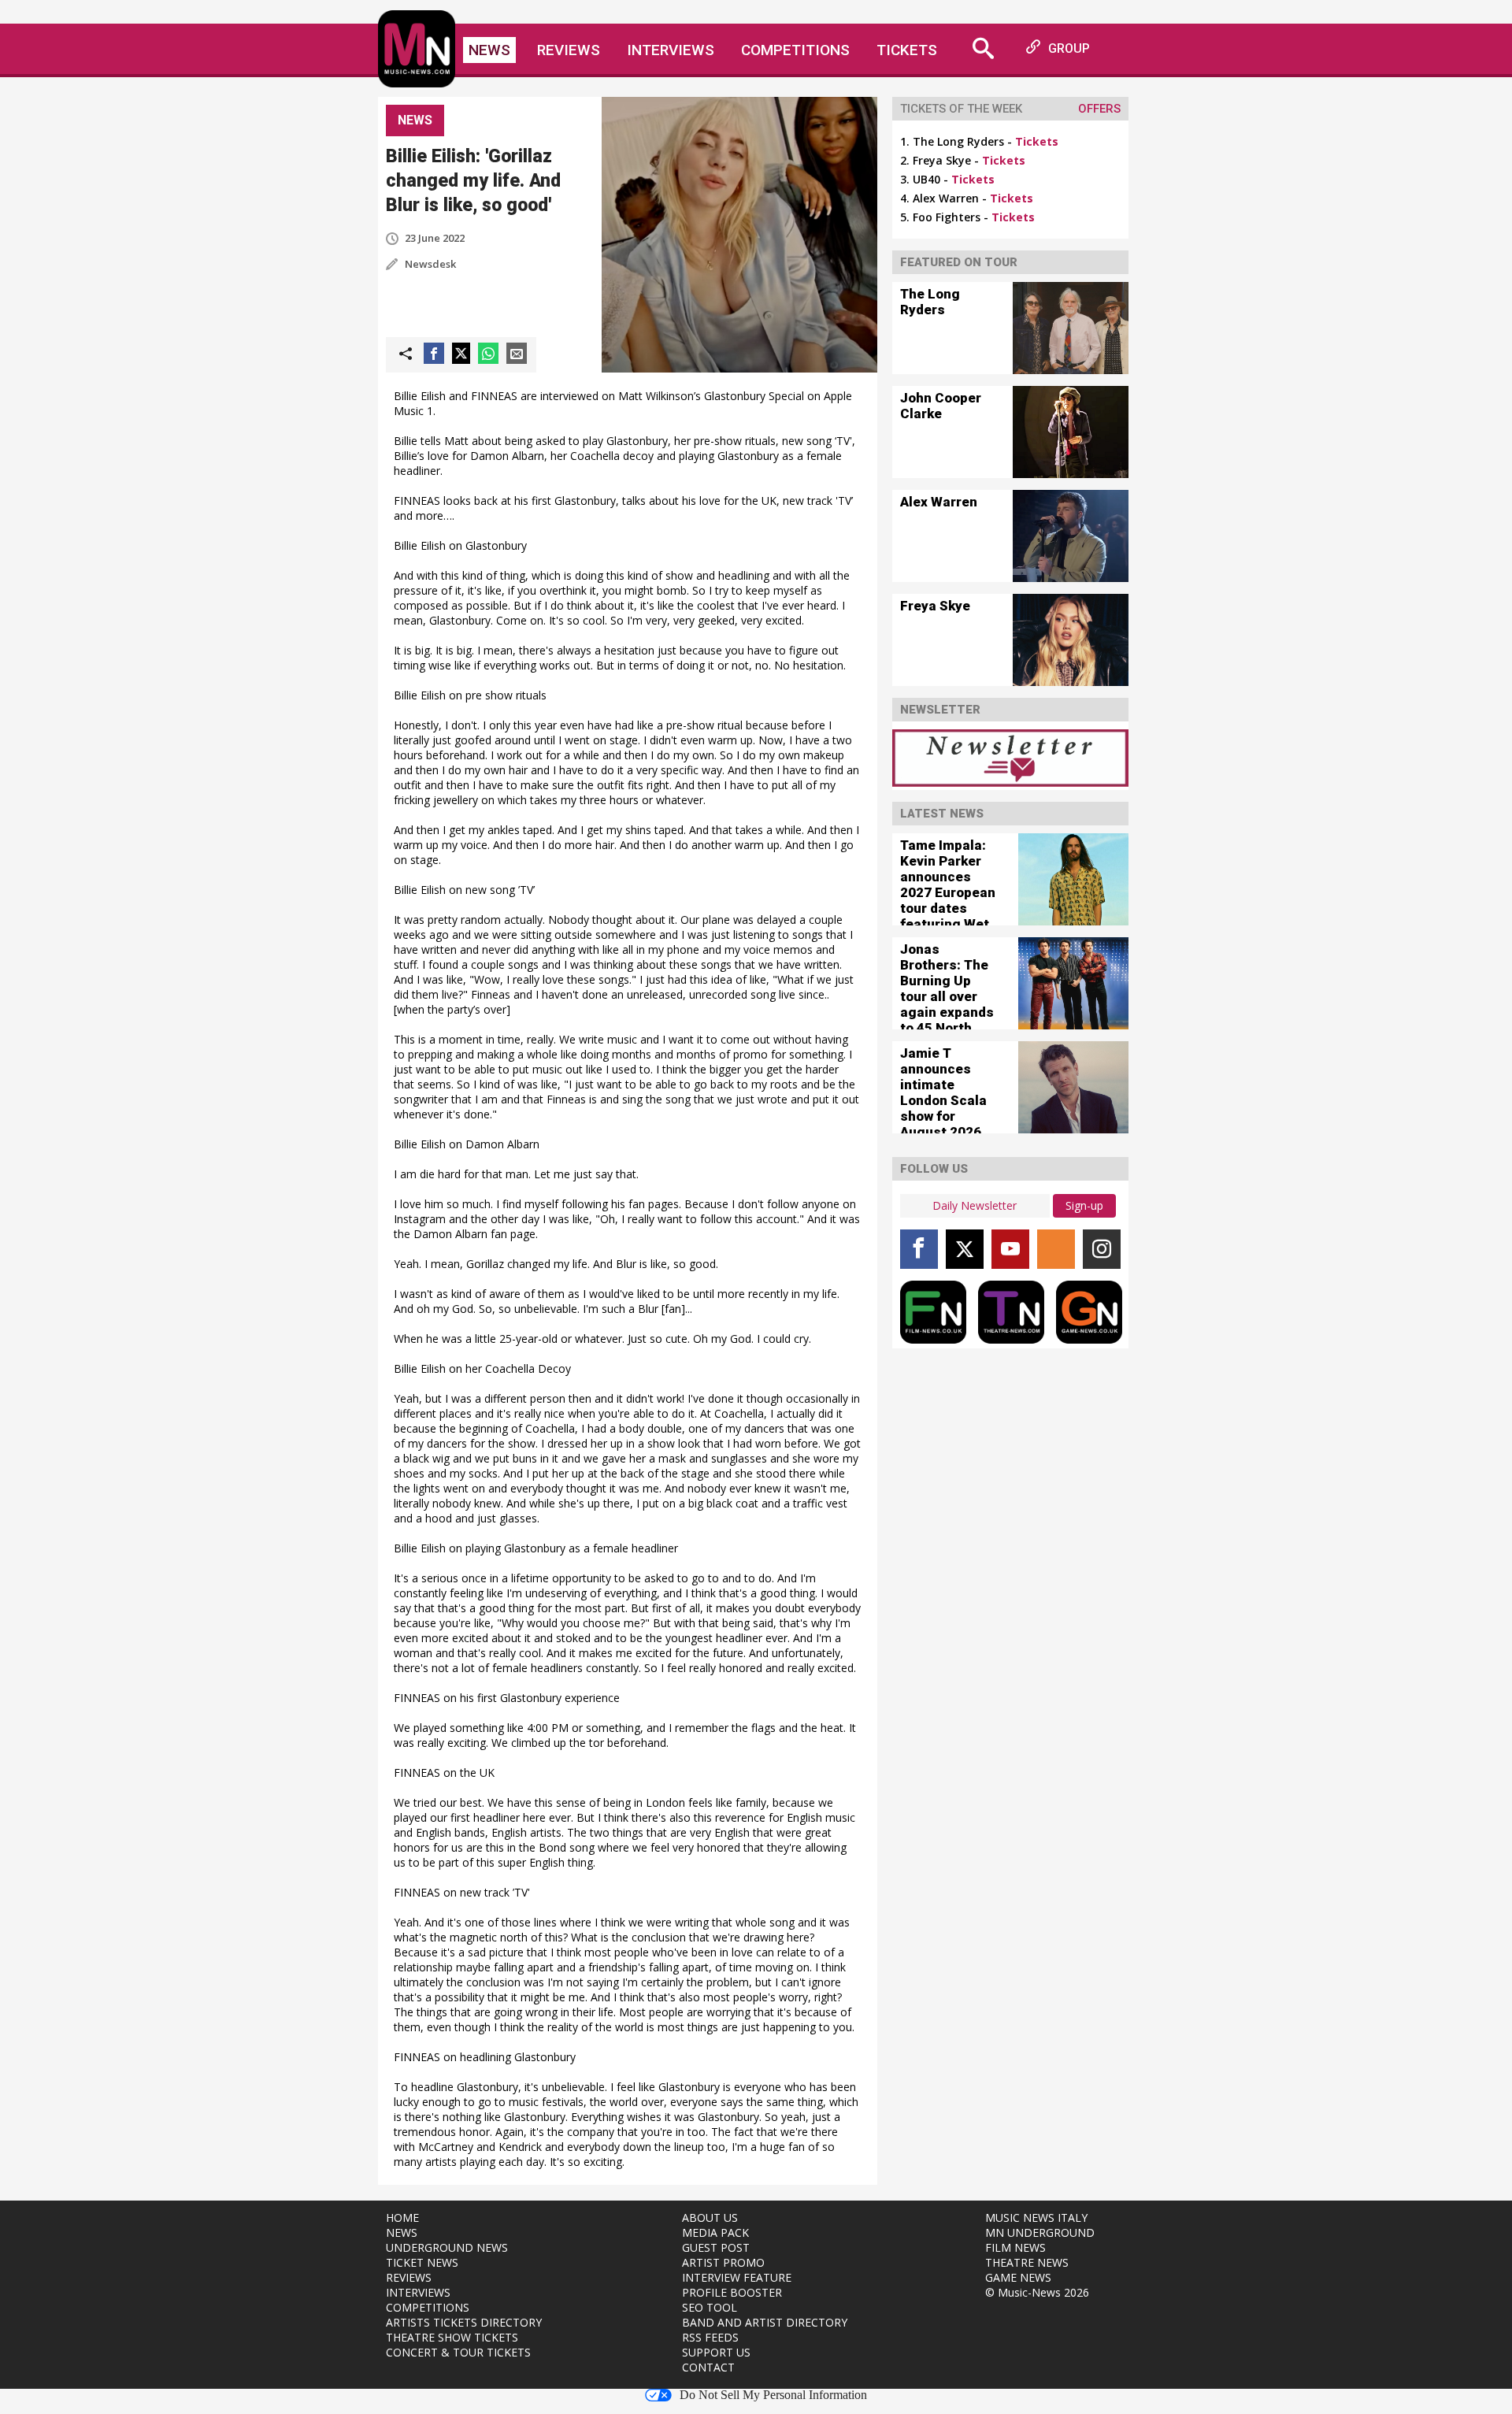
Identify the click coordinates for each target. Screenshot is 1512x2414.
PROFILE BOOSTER (732, 2292)
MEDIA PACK (715, 2232)
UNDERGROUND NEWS (447, 2247)
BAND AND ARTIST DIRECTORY (765, 2322)
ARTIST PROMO (723, 2262)
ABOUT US (710, 2217)
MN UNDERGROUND (1040, 2232)
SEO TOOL (710, 2307)
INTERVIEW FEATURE (737, 2277)
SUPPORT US (716, 2352)
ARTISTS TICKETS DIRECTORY (464, 2322)
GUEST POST (716, 2247)
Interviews (671, 50)
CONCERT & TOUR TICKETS (458, 2352)
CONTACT (708, 2367)
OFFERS (1099, 109)
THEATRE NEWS (1027, 2262)
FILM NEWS (1015, 2247)
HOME (402, 2217)
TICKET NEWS (422, 2262)
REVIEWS (409, 2277)
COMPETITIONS (428, 2307)
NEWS (402, 2232)
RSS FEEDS (710, 2337)
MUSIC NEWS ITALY (1036, 2217)
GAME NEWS (1018, 2277)
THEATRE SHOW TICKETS (452, 2337)
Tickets (907, 50)
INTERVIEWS (418, 2292)
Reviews (569, 50)
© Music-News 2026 (1037, 2292)
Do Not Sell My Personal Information (773, 2395)
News (489, 50)
